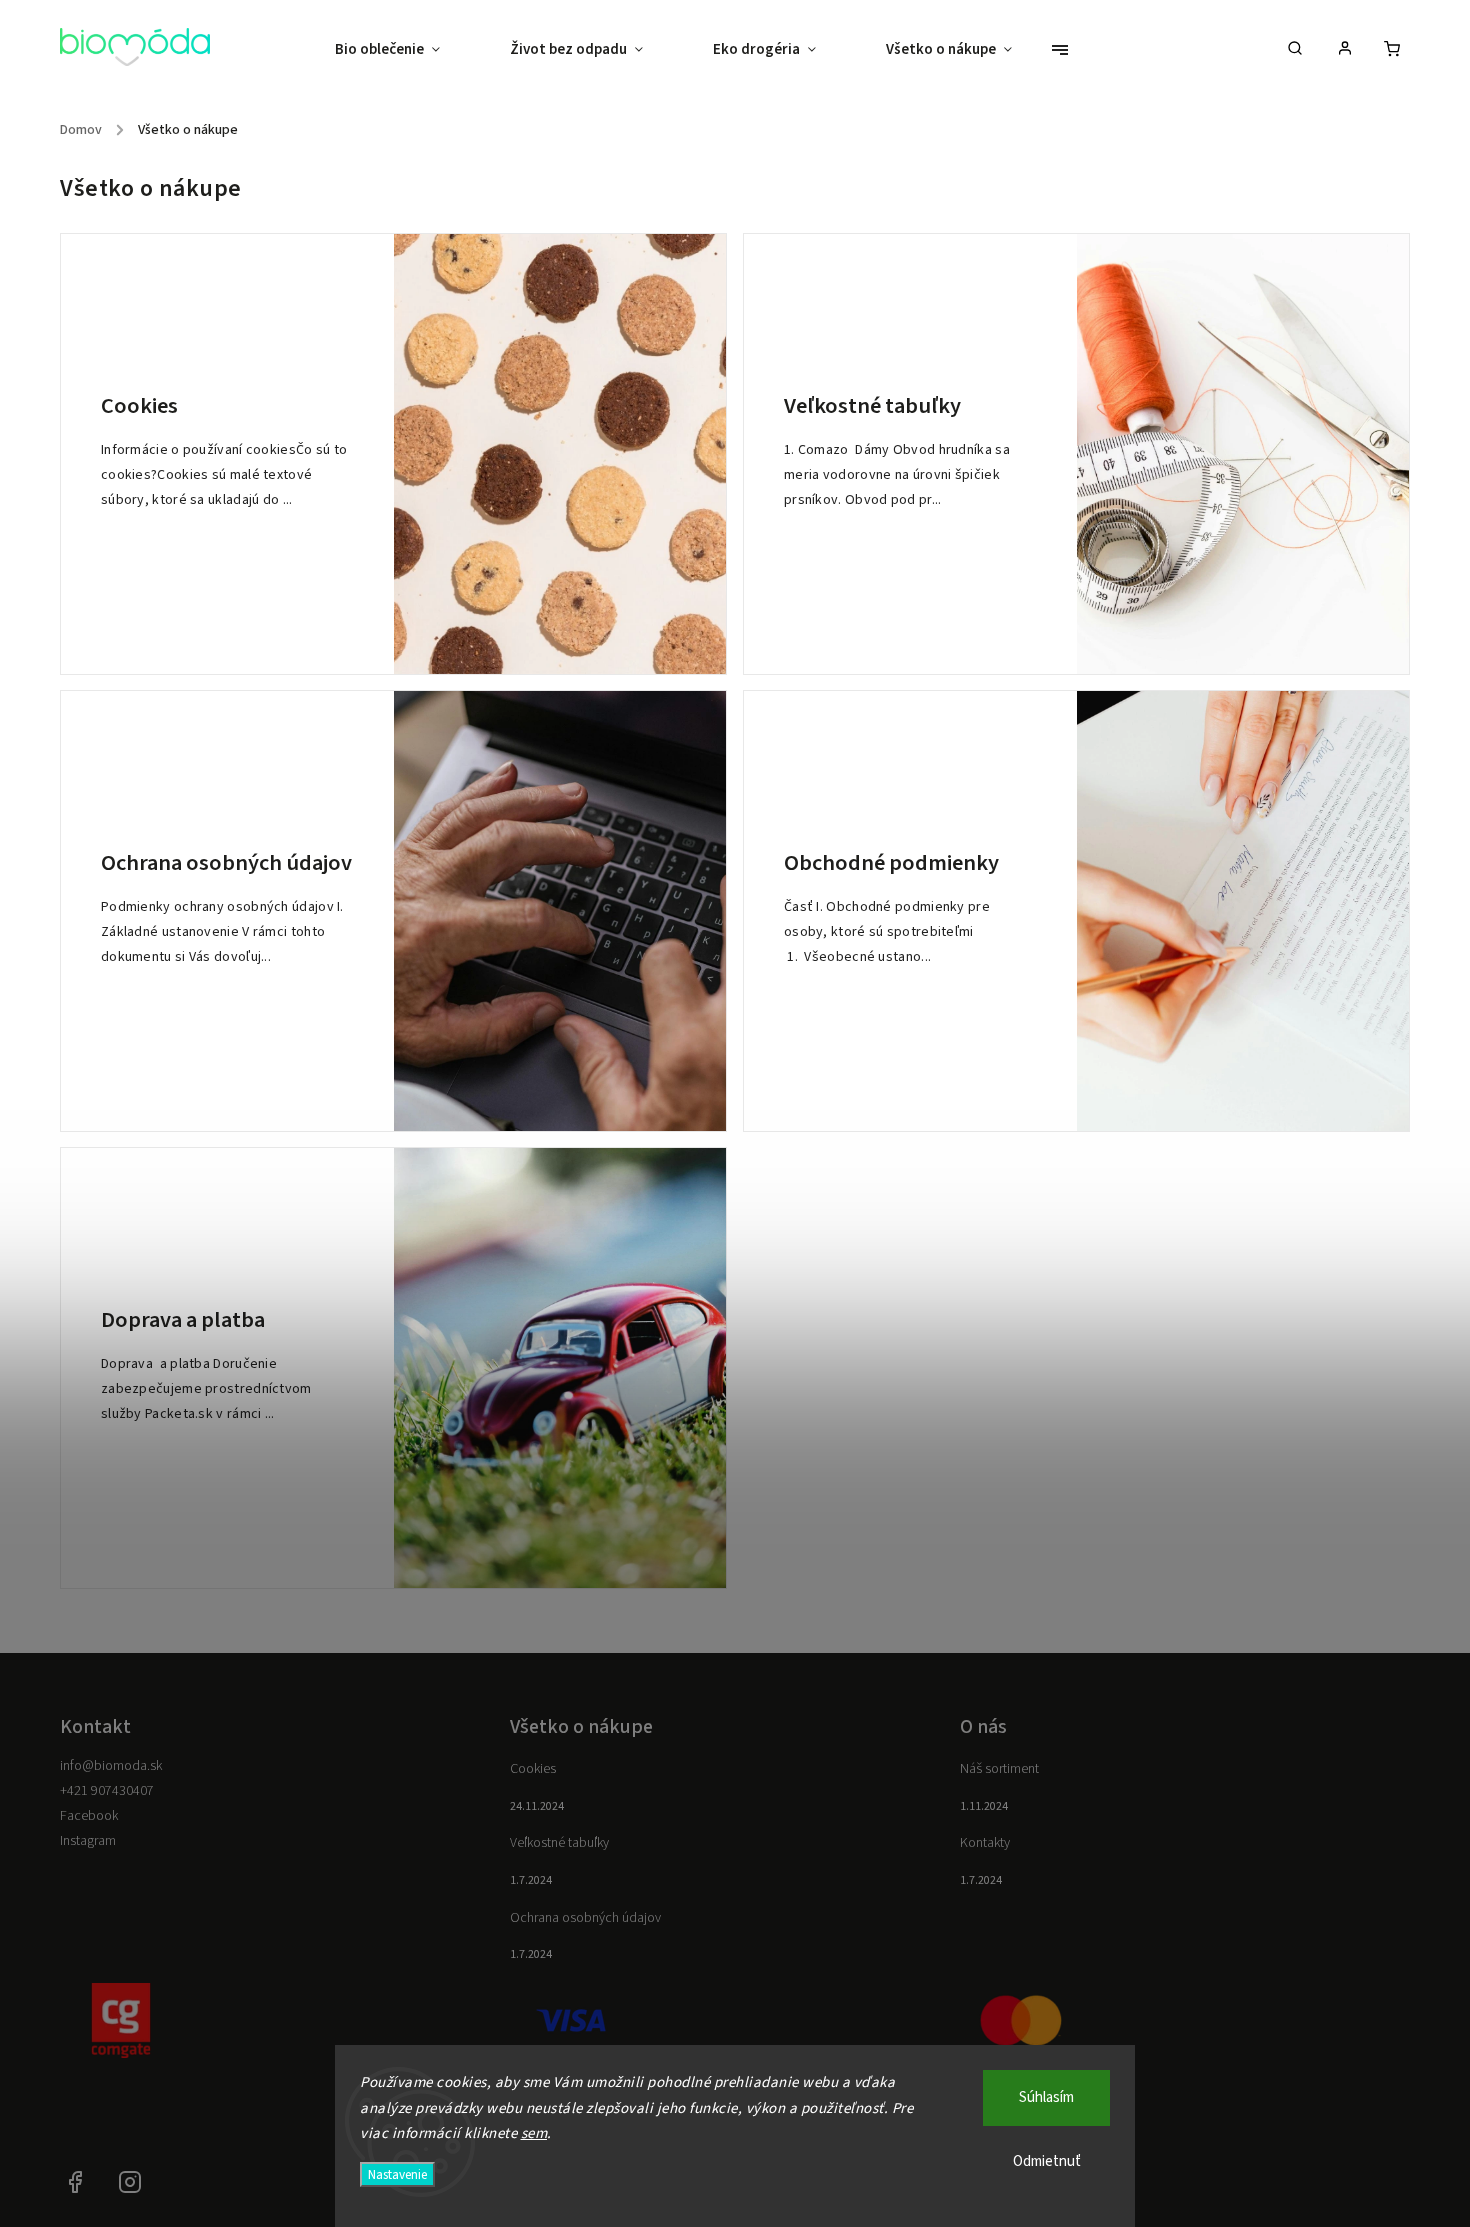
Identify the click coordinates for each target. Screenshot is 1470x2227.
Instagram (88, 1841)
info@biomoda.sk (111, 1766)
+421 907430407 (107, 1791)
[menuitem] (405, 50)
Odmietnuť (1047, 2161)
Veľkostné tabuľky (872, 406)
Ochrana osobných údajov (226, 863)
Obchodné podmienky (891, 863)
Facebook (89, 1816)
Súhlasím (1046, 2097)
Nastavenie (397, 2174)
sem (534, 2133)
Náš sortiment (999, 1769)
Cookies (139, 406)
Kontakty (985, 1843)
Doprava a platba (183, 1320)
